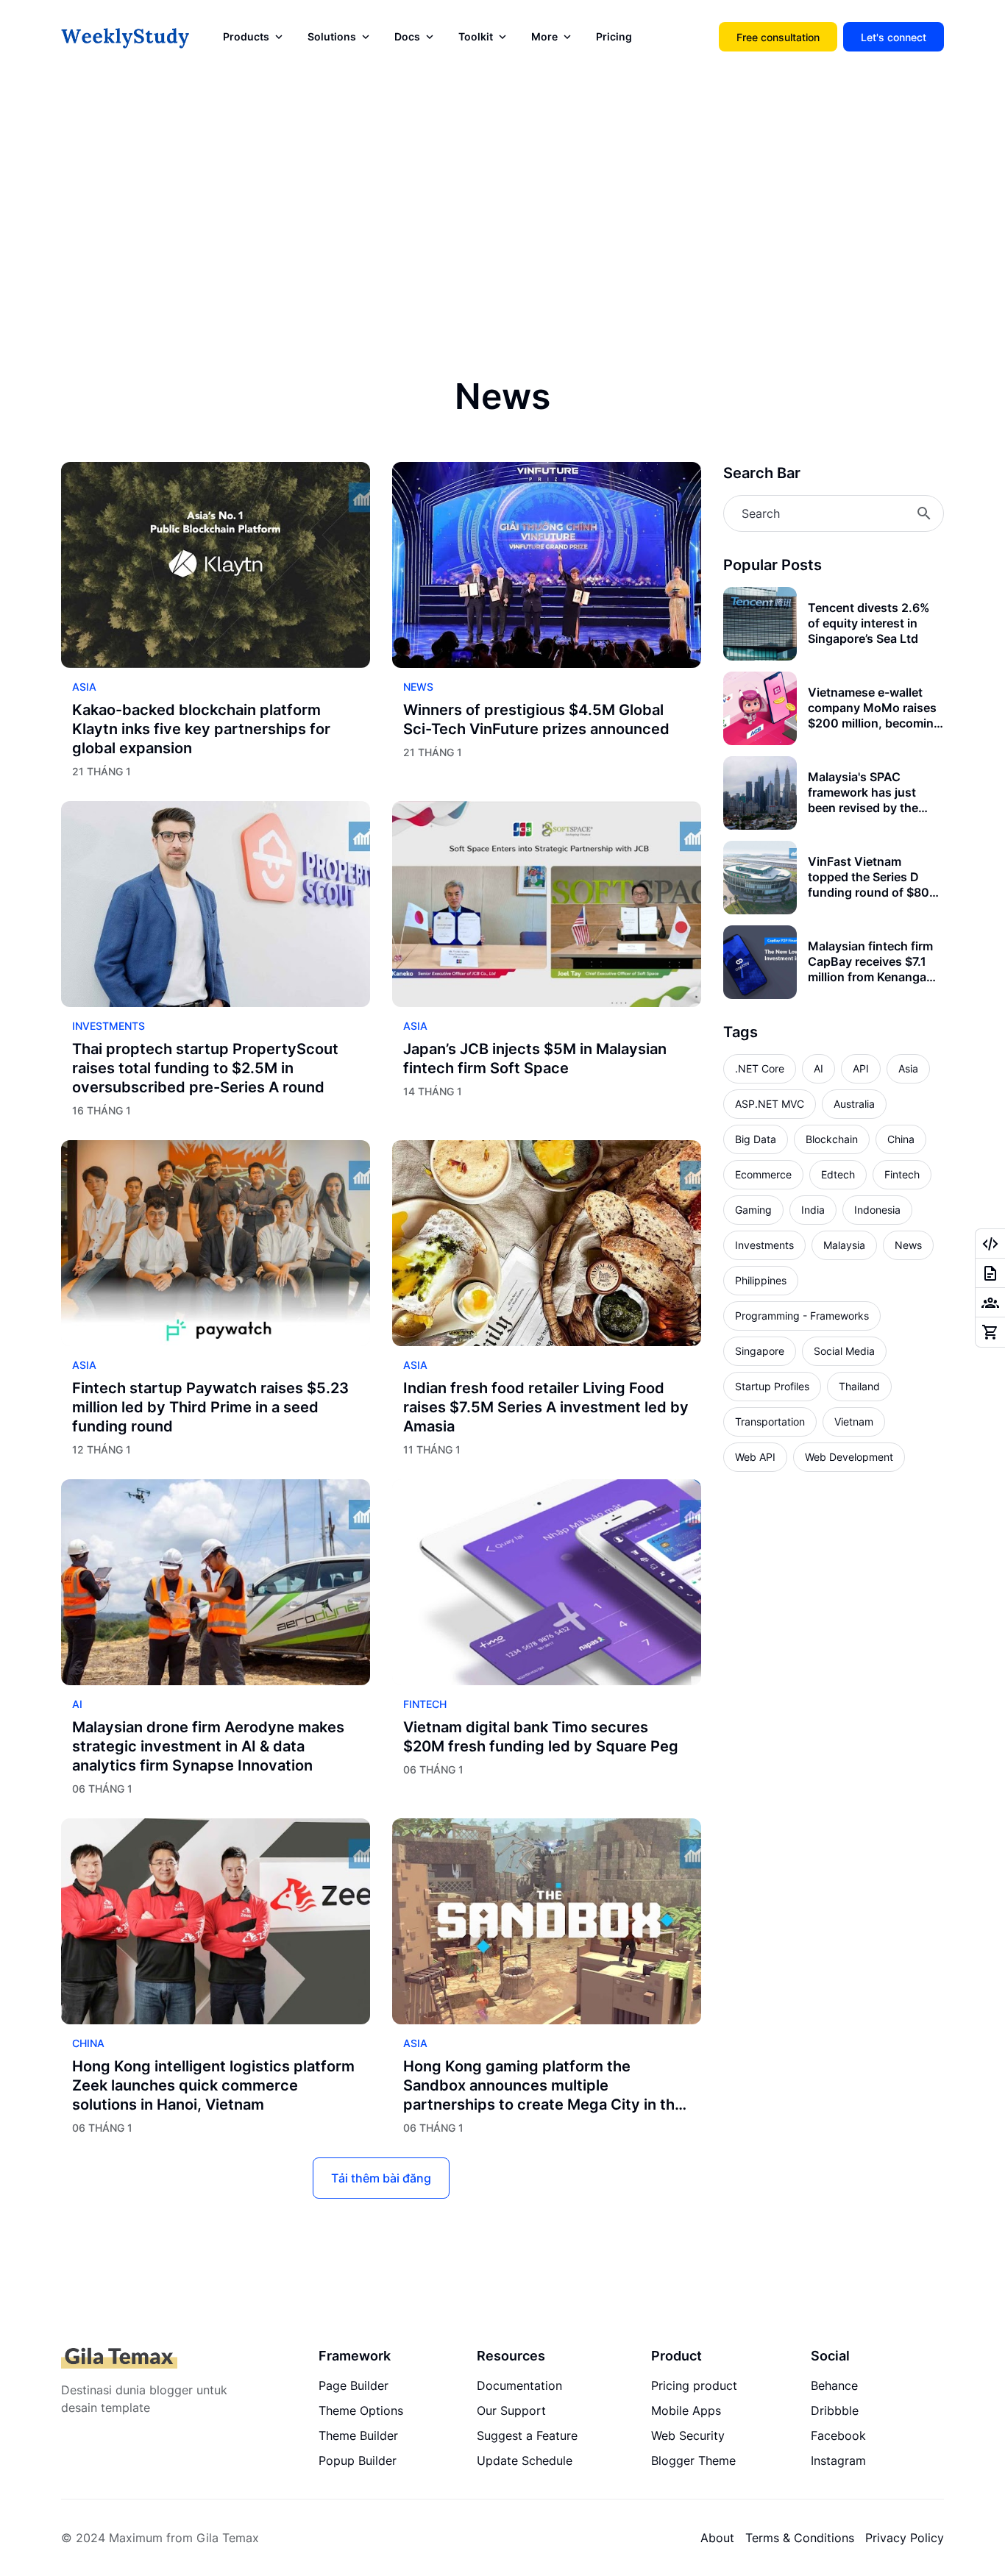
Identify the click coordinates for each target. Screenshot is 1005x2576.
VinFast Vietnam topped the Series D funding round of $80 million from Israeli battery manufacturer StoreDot (869, 877)
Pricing (614, 36)
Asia (84, 687)
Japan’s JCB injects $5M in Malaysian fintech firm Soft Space (535, 1058)
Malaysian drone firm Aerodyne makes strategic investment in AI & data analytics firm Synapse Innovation (208, 1746)
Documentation (519, 2385)
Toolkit (476, 36)
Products (246, 36)
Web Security (688, 2436)
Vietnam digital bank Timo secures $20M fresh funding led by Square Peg (541, 1737)
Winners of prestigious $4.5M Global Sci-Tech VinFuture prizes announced (536, 719)
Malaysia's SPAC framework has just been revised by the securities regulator (863, 792)
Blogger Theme (693, 2461)
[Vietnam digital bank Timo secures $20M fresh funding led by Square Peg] (547, 1582)
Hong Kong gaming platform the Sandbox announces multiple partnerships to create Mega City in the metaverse (543, 2086)
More (544, 36)
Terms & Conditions (800, 2538)
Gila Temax (228, 2538)
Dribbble (835, 2410)
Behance (834, 2385)
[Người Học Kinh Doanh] (125, 37)
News (418, 687)
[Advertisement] (502, 199)
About (717, 2538)
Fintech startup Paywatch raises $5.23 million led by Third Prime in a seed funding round (210, 1407)
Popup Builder (358, 2461)
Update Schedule (525, 2461)
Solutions (332, 36)
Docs (407, 36)
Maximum (136, 2538)
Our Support (511, 2410)
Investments (109, 1026)
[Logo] (119, 2358)
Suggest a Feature (527, 2436)
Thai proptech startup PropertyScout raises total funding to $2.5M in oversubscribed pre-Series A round (205, 1068)
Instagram (838, 2461)
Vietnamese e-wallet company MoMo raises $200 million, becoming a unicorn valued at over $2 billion (876, 708)
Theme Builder (358, 2436)
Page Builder (354, 2385)
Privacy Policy (905, 2538)
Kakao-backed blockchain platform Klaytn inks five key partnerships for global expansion (201, 729)
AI (77, 1704)
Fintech (425, 1704)
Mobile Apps (686, 2410)
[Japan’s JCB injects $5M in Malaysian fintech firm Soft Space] (547, 904)
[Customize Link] (990, 1244)
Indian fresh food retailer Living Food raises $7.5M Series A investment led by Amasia (546, 1407)
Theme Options (361, 2410)
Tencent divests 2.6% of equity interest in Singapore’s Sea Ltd (869, 623)
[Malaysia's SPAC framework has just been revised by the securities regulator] (760, 793)
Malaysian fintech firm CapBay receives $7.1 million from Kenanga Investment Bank (870, 961)
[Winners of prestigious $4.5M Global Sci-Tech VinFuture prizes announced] (547, 565)
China (88, 2043)
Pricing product (694, 2385)
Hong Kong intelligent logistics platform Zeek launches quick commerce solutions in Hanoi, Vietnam (213, 2085)
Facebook (838, 2436)
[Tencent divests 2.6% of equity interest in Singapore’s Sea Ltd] (760, 624)
